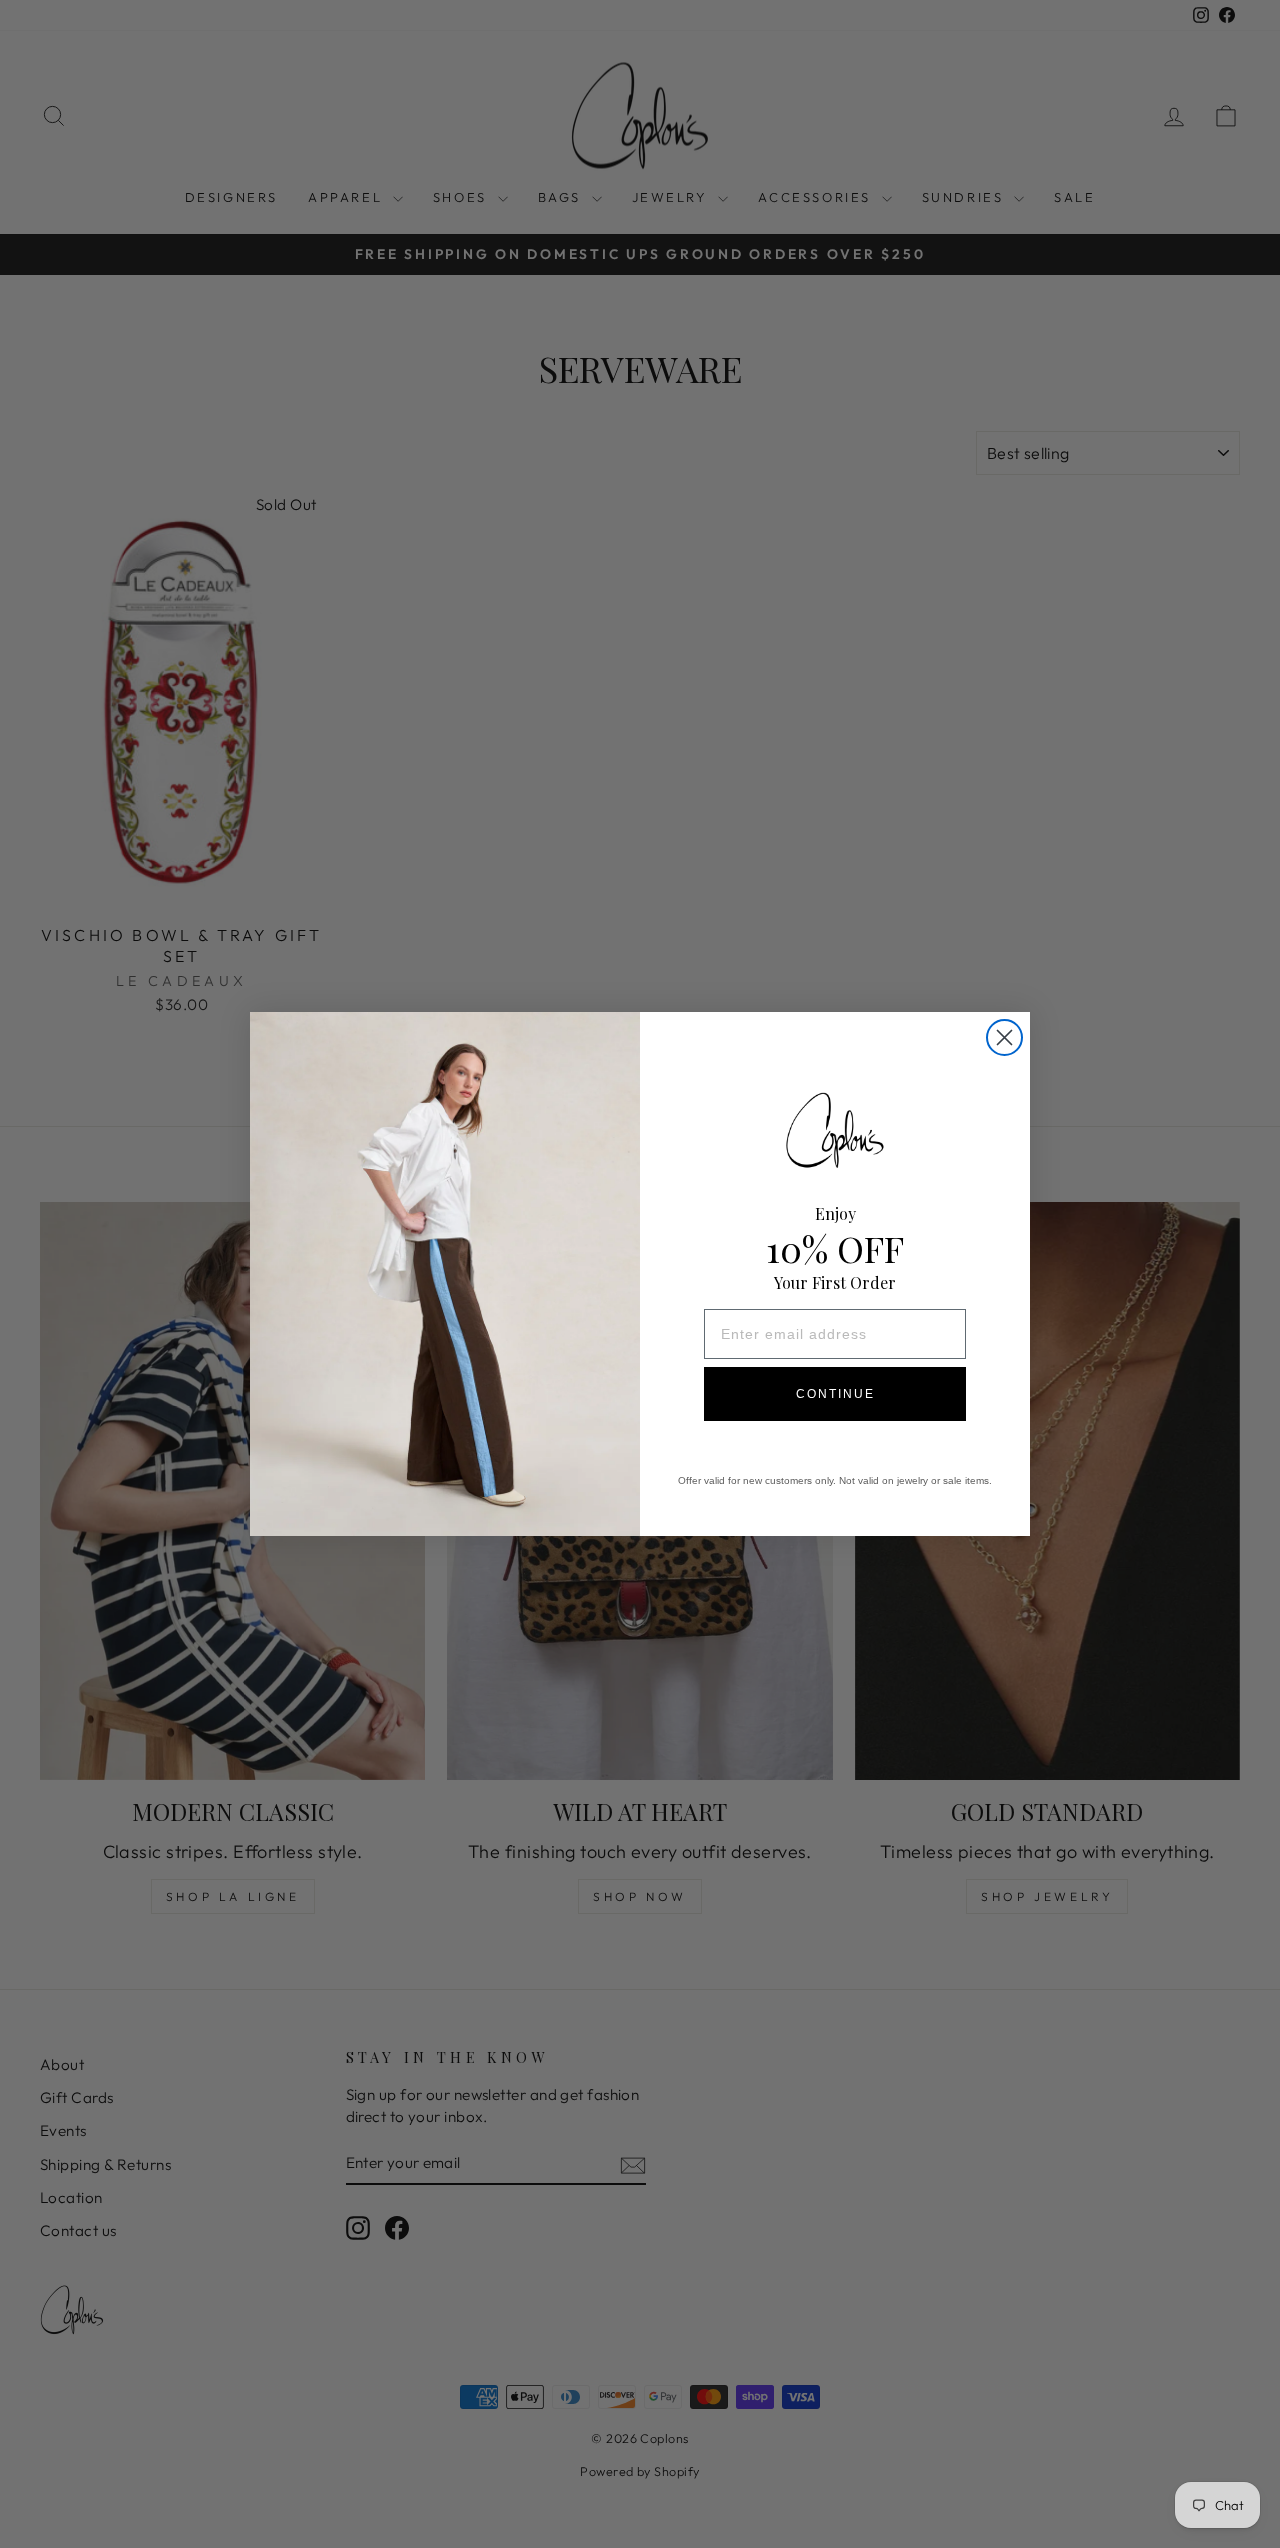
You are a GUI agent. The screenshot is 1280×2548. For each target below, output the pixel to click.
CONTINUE (835, 1394)
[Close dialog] (1004, 1037)
